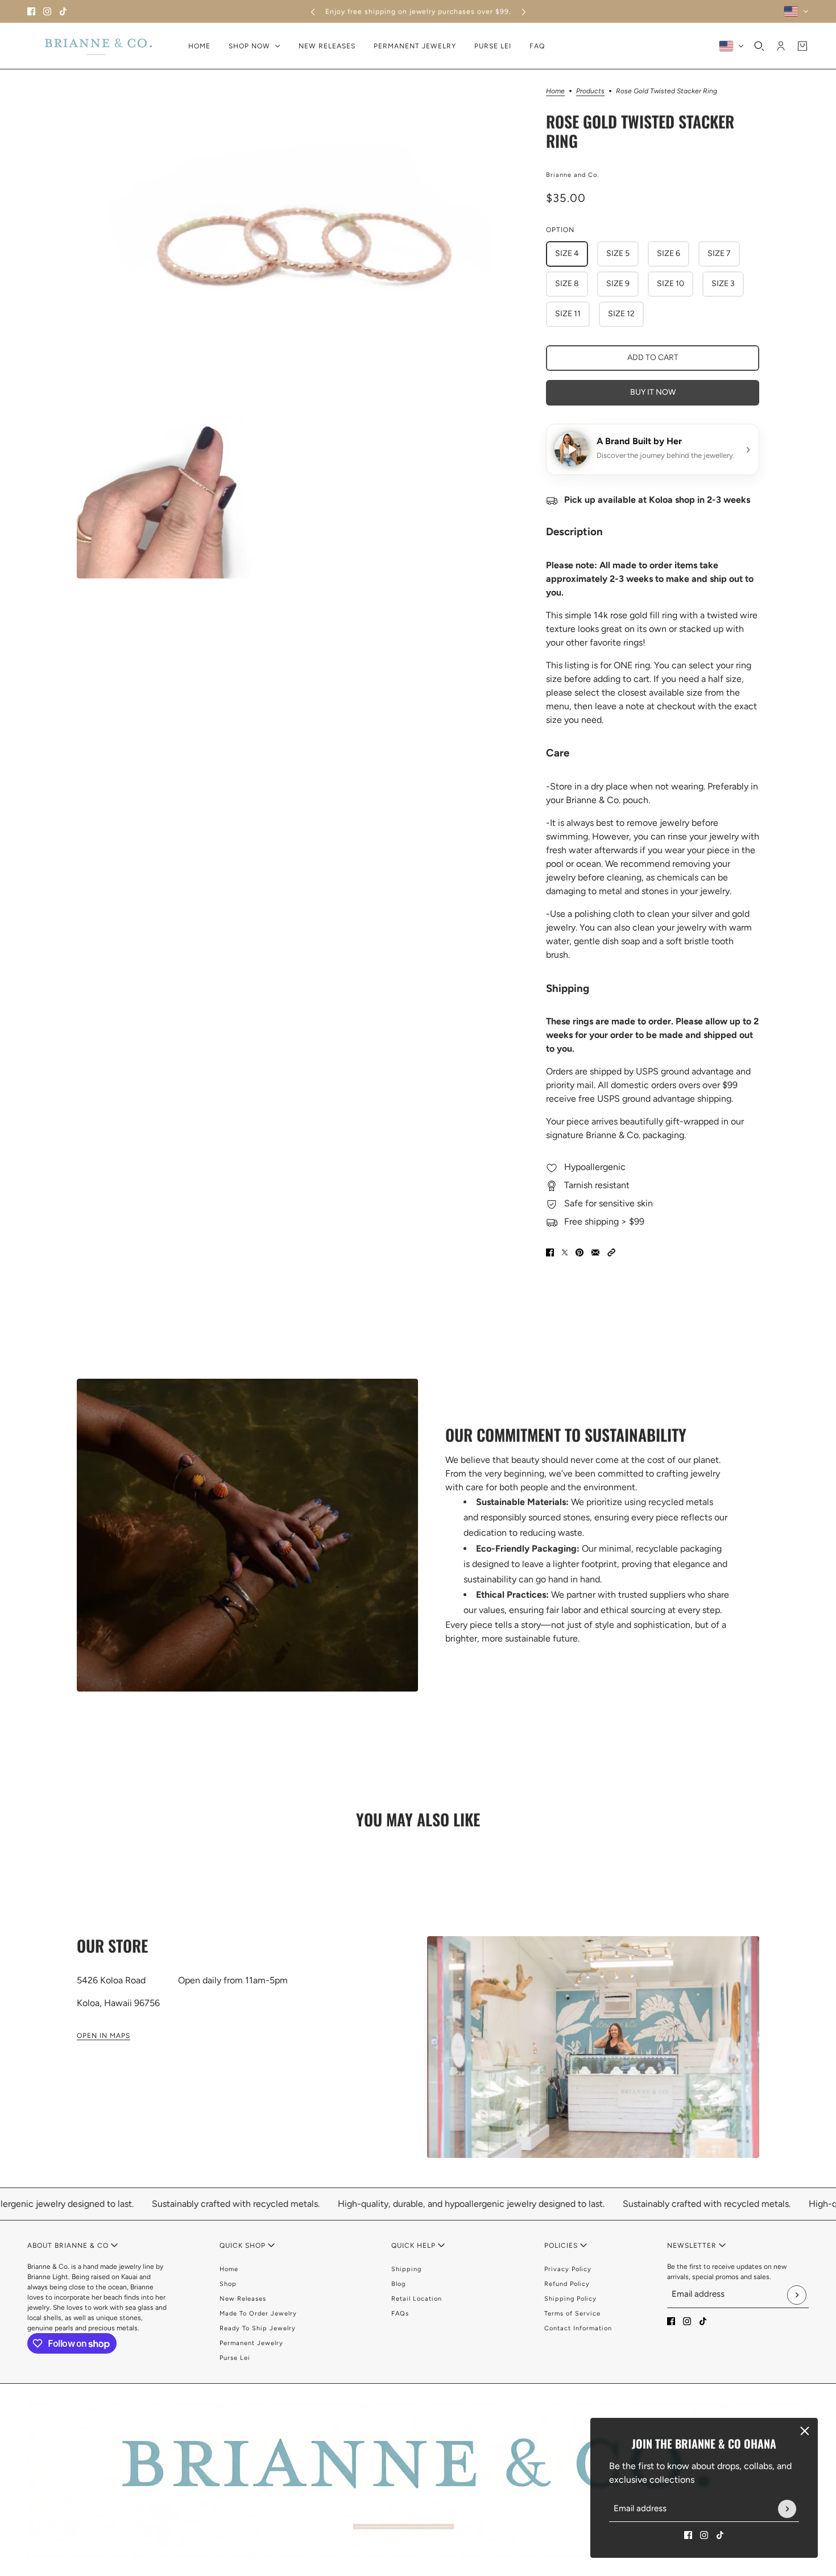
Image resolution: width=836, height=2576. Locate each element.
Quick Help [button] (415, 2246)
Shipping (406, 2269)
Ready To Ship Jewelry (258, 2328)
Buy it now (653, 392)
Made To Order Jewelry (258, 2314)
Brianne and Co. (572, 175)
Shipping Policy (570, 2299)
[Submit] (787, 2509)
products (590, 91)
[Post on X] (565, 1252)
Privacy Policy (568, 2269)
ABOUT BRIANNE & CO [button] (69, 2246)
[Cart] (802, 46)
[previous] (313, 12)
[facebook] (31, 11)
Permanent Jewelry (251, 2343)
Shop (228, 2284)
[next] (524, 12)
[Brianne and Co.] (99, 46)
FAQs (400, 2314)
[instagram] (47, 11)
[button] (611, 1252)
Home (555, 91)
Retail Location (417, 2299)
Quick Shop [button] (244, 2246)
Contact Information (578, 2328)
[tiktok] (63, 11)
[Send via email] (595, 1252)
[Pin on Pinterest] (580, 1252)
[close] (805, 2431)
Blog (398, 2284)
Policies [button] (562, 2246)
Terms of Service (572, 2314)
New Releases (243, 2299)
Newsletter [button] (693, 2246)
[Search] (759, 46)
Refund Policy (567, 2284)
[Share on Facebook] (550, 1252)
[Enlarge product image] (302, 241)
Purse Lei (235, 2358)
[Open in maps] (593, 2047)
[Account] (781, 46)
